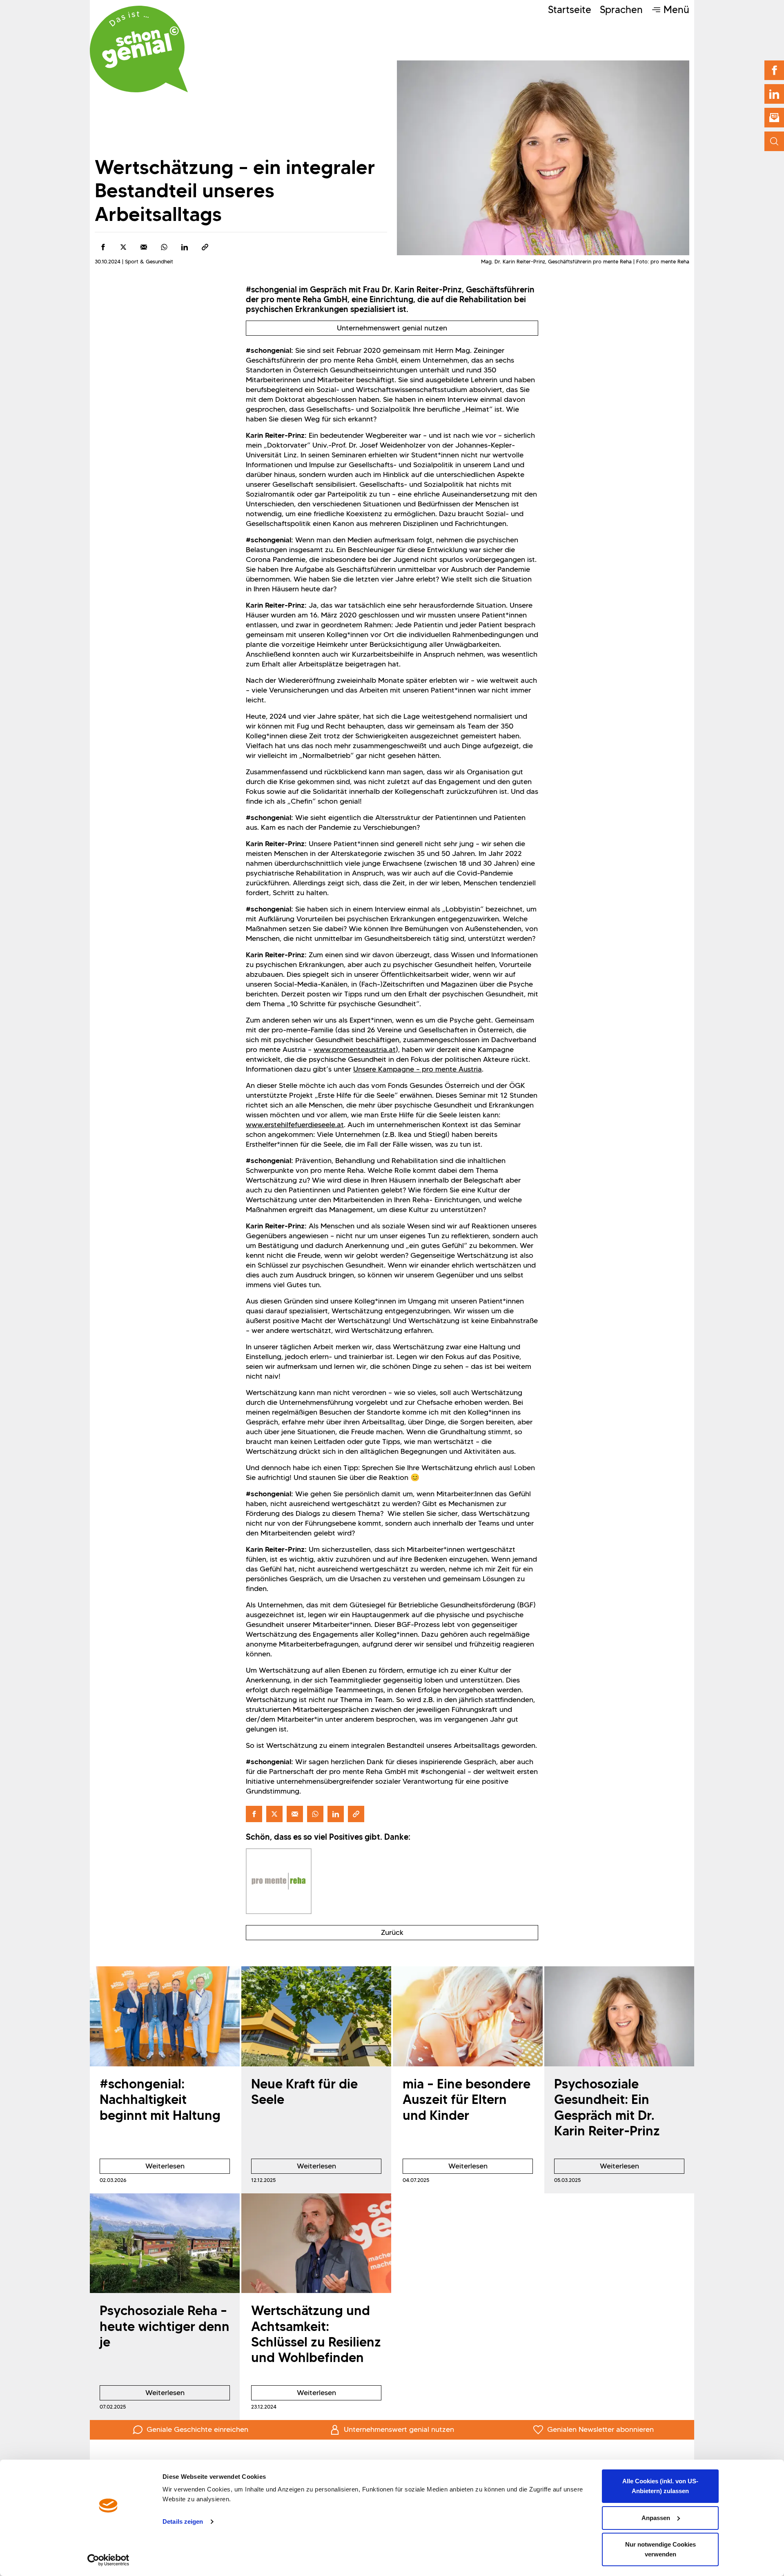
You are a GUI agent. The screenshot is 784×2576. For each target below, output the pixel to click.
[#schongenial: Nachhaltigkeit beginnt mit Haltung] (165, 2016)
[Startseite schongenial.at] (139, 49)
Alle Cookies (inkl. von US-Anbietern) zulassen (660, 2486)
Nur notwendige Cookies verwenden (660, 2549)
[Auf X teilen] (123, 247)
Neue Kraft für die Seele (304, 2091)
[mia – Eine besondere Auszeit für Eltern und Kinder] (468, 2016)
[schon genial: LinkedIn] (774, 94)
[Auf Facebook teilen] (103, 247)
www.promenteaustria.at (355, 1050)
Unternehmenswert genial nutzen (392, 328)
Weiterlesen (142, 2168)
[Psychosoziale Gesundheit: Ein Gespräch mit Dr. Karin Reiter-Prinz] (619, 2016)
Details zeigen (183, 2521)
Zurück (392, 1932)
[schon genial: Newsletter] (774, 118)
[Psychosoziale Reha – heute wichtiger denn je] (165, 2243)
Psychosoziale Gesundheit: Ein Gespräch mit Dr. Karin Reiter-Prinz (607, 2107)
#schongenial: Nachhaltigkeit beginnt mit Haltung (160, 2099)
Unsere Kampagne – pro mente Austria (418, 1069)
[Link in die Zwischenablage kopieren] (205, 247)
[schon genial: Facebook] (774, 70)
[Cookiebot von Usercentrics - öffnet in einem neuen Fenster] (108, 2560)
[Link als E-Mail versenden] (144, 247)
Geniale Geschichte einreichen (197, 2429)
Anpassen (656, 2518)
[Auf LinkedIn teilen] (185, 247)
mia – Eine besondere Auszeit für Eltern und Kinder (467, 2099)
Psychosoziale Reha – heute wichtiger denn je (165, 2326)
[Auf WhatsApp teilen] (164, 247)
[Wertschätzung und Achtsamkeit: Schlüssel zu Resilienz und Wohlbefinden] (316, 2243)
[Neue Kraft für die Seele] (316, 2016)
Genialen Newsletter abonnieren (600, 2429)
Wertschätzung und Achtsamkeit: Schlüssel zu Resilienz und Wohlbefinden (316, 2334)
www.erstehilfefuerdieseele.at (295, 1125)
